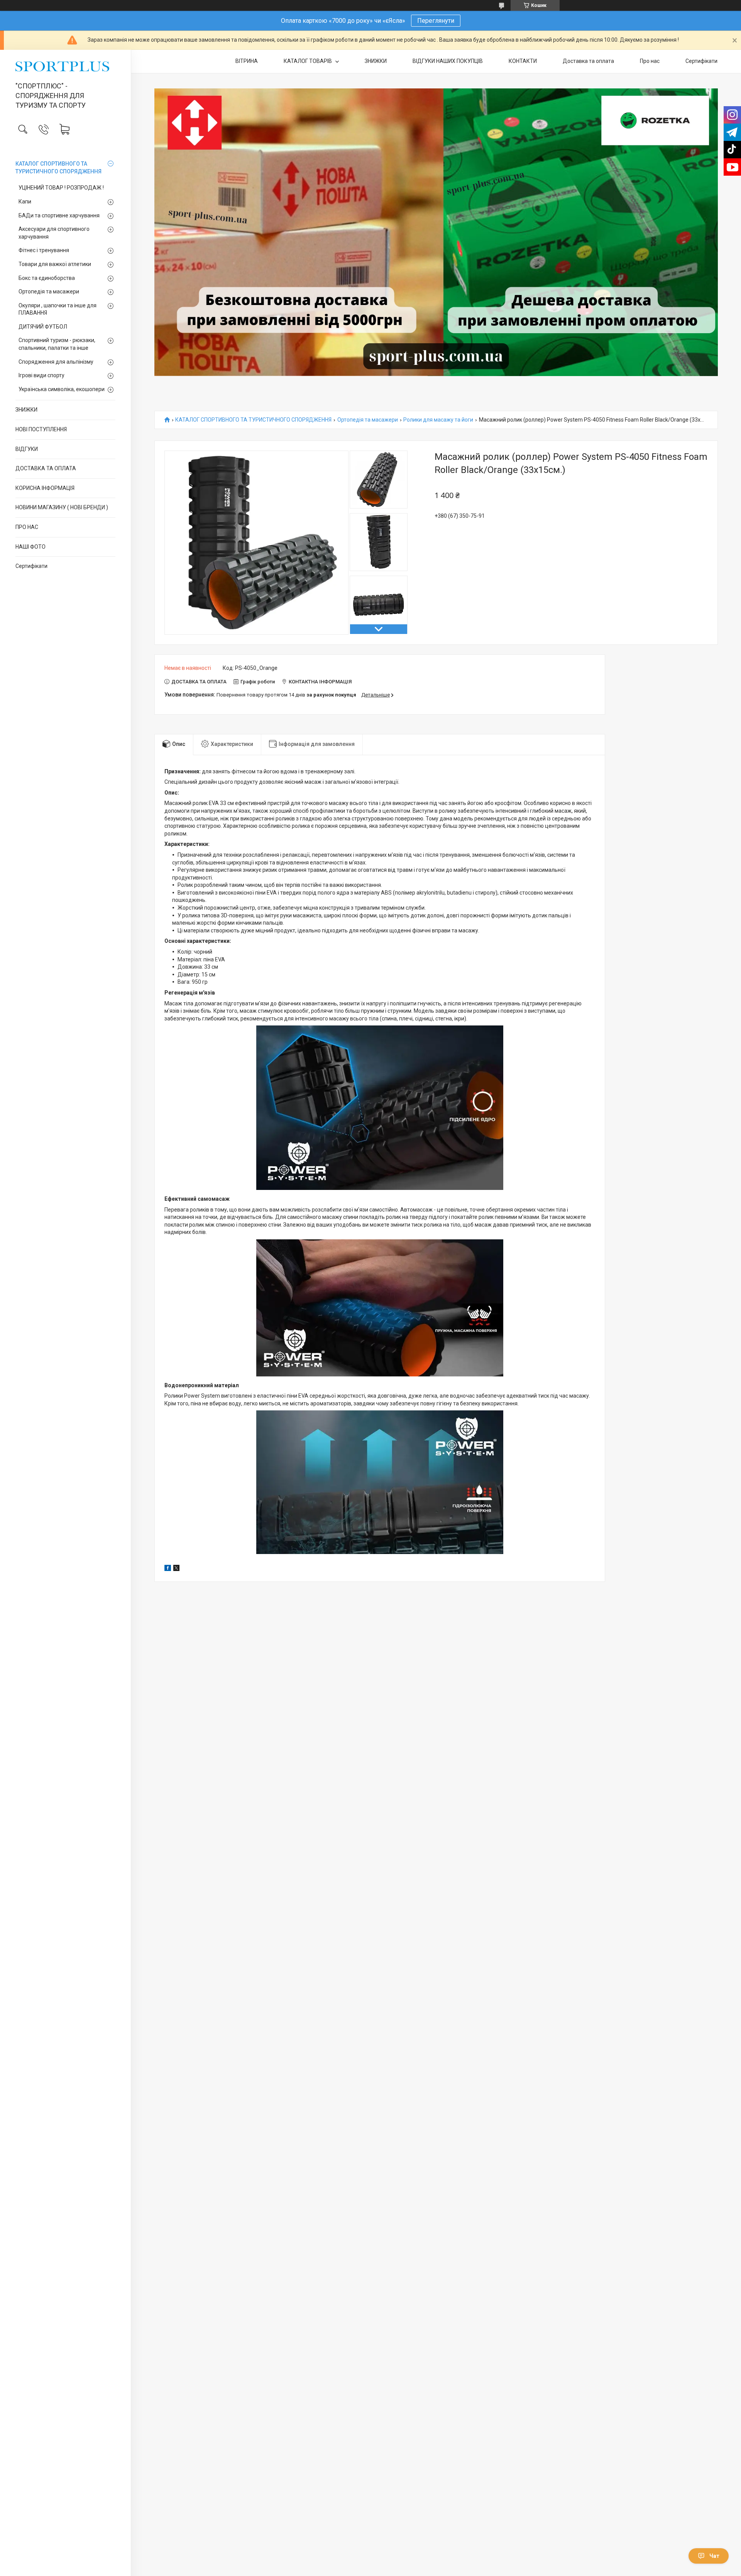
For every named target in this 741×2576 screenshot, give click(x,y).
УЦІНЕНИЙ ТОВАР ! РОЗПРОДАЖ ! (61, 188)
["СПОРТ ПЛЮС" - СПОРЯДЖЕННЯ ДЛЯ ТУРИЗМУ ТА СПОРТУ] (65, 66)
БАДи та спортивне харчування (59, 215)
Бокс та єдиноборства (47, 278)
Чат (714, 2556)
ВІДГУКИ (27, 449)
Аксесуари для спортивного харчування (54, 233)
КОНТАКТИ (523, 61)
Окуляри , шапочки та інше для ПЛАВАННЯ (58, 309)
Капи (25, 202)
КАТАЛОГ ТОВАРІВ (308, 61)
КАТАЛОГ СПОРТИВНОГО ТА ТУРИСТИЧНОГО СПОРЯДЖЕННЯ (58, 168)
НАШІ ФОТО (30, 547)
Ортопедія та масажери (49, 291)
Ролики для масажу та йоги (438, 420)
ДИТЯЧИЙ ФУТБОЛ (43, 327)
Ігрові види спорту (41, 375)
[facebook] (168, 1569)
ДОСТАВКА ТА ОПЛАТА (46, 468)
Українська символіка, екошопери (62, 389)
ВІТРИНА (247, 61)
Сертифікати (31, 566)
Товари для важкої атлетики (55, 264)
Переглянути (436, 21)
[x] (176, 1569)
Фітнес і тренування (44, 250)
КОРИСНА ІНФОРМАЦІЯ (45, 488)
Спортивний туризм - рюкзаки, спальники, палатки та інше (57, 344)
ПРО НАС (27, 527)
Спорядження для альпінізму (56, 362)
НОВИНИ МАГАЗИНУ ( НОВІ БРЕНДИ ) (62, 507)
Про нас (650, 61)
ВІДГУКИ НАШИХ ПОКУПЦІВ (448, 61)
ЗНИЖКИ (26, 410)
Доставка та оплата (588, 61)
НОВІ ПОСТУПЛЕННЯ (41, 429)
